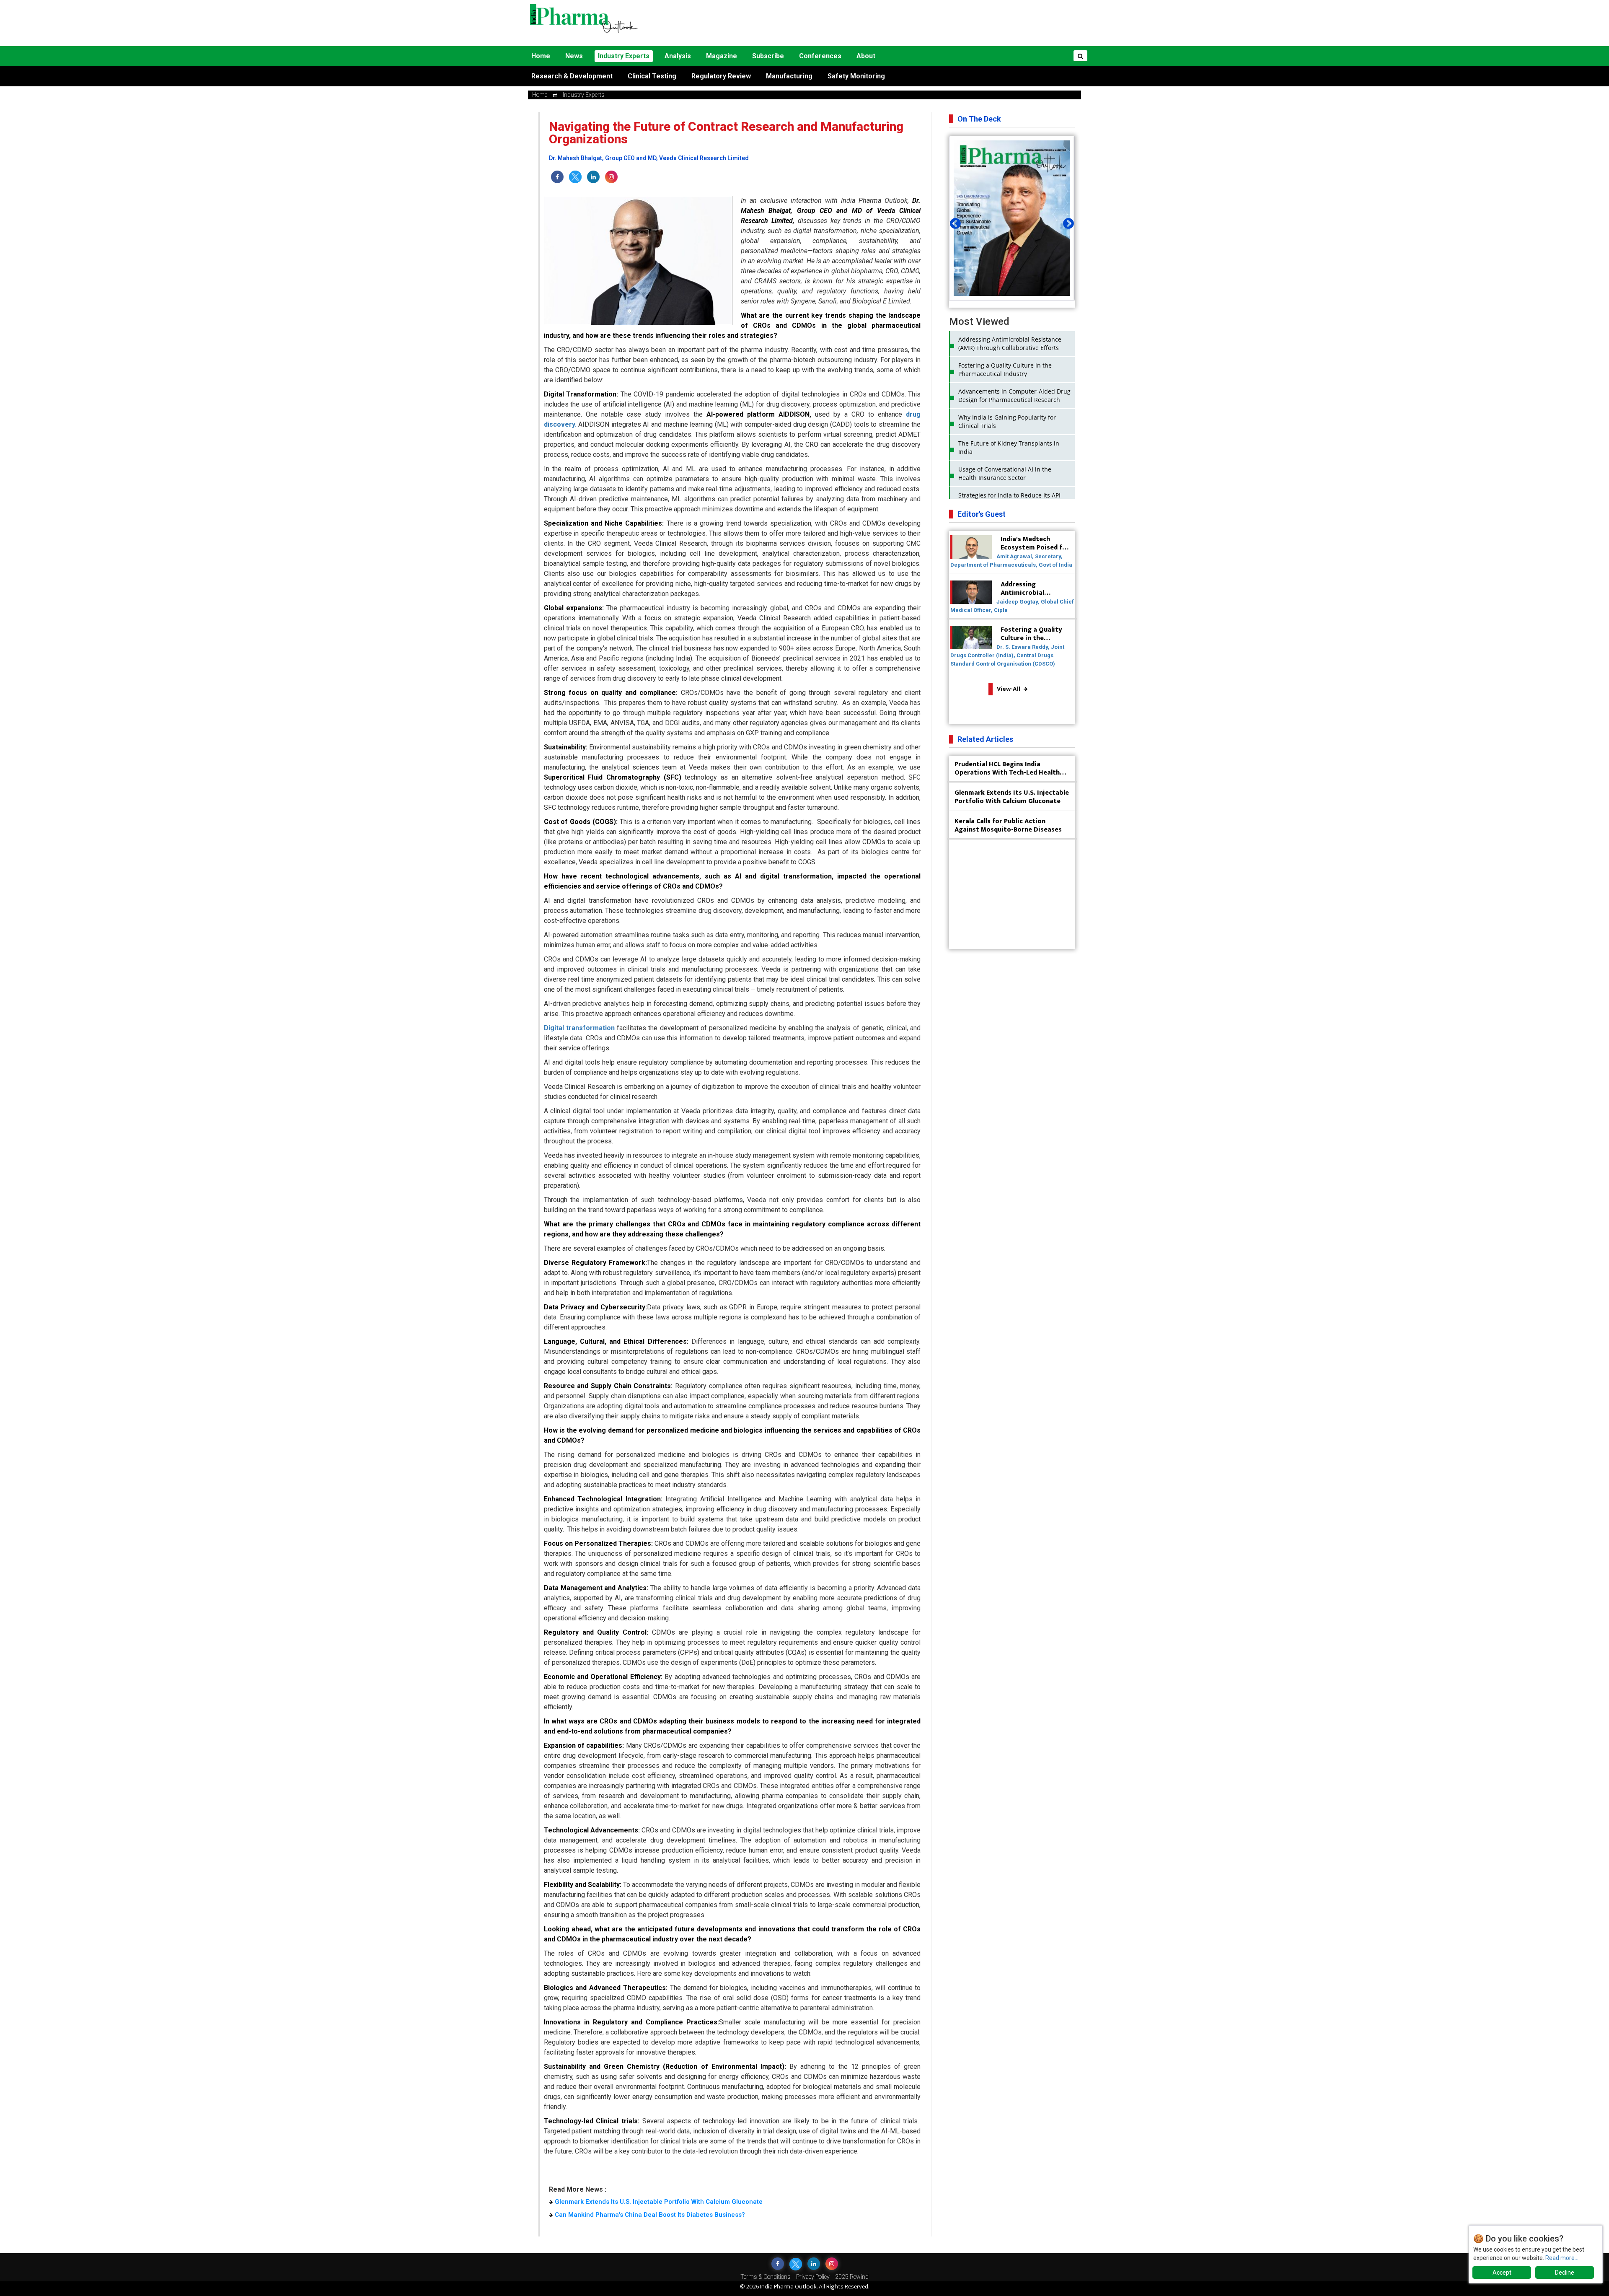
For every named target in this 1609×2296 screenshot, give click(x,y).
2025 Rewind (852, 2277)
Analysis (678, 56)
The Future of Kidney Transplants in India (1009, 447)
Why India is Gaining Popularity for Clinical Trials (1007, 421)
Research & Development (572, 76)
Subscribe (768, 56)
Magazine (722, 56)
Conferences (820, 56)
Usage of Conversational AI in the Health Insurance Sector (1005, 473)
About (866, 56)
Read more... (1562, 2258)
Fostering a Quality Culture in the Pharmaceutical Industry (1005, 369)
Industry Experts (624, 56)
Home (541, 56)
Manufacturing (789, 76)
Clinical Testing (652, 76)
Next (1066, 222)
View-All (1009, 689)
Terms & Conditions (766, 2277)
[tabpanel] (1012, 218)
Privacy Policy (813, 2277)
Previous (953, 222)
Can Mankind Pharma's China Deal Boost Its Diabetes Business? (650, 2215)
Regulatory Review (721, 76)
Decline (1565, 2273)
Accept (1502, 2273)
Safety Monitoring (856, 76)
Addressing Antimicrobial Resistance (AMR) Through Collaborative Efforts (1010, 343)
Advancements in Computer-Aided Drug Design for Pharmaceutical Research (1014, 395)
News (574, 56)
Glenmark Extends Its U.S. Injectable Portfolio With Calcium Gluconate (659, 2202)
